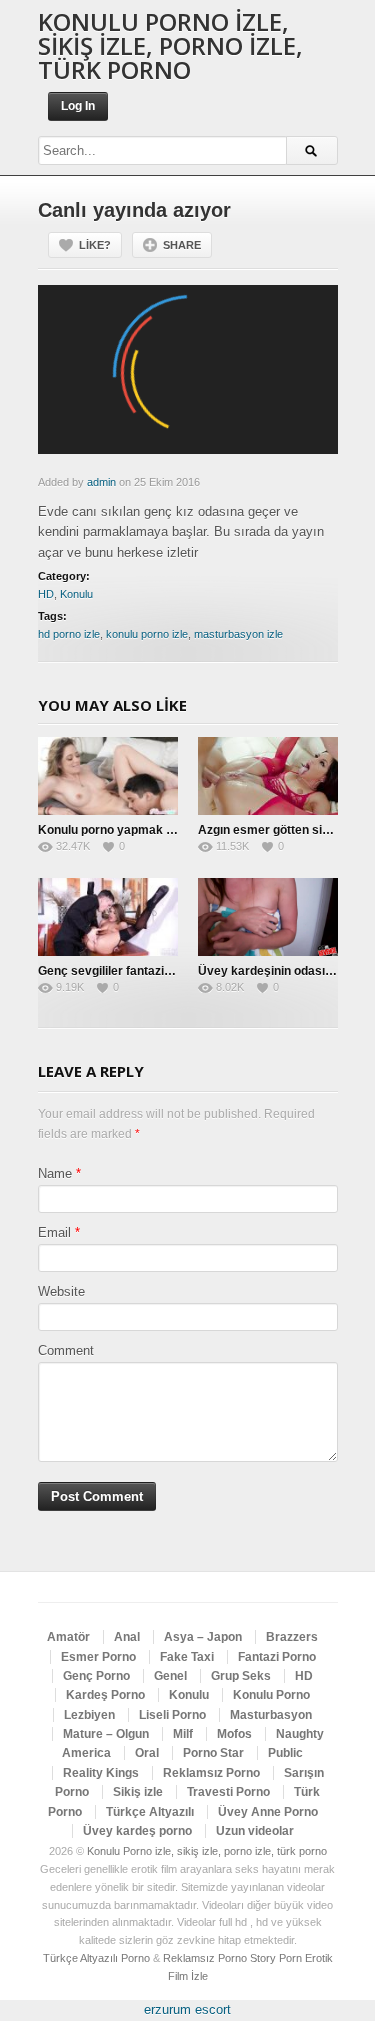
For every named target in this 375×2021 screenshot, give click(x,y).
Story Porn (276, 1958)
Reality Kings (101, 1773)
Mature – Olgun (106, 1734)
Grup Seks (241, 1676)
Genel (170, 1676)
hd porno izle (69, 634)
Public (285, 1753)
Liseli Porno (172, 1715)
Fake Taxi (187, 1657)
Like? (95, 245)
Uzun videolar (255, 1831)
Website (61, 1291)
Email (54, 1232)
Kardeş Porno (105, 1695)
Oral (147, 1753)
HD (46, 594)
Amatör (68, 1637)
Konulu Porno (271, 1695)
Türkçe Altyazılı (150, 1812)
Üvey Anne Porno (268, 1812)
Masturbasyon (271, 1715)
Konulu (76, 594)
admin (101, 482)
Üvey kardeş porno (137, 1831)
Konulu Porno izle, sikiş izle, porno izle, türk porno (170, 45)
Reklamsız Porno (211, 1773)
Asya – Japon (203, 1637)
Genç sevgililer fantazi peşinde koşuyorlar (157, 971)
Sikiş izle (138, 1792)
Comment (66, 1350)
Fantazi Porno (277, 1657)
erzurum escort (187, 2009)
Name (55, 1173)
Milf (183, 1734)
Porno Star (213, 1753)
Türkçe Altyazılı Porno (96, 1958)
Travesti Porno (228, 1792)
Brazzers (292, 1637)
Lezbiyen (89, 1715)
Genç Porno (96, 1676)
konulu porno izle (147, 634)
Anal (127, 1637)
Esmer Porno (98, 1657)
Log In (78, 106)
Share (182, 245)
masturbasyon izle (238, 634)
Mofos (234, 1734)
